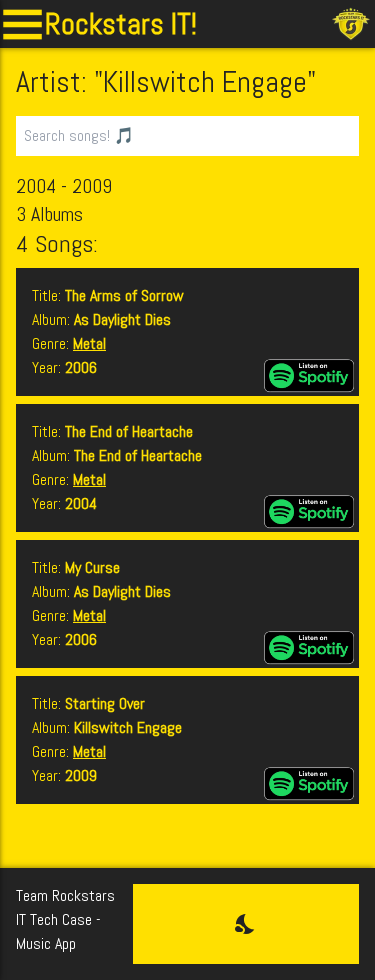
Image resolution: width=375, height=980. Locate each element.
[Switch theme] (246, 924)
